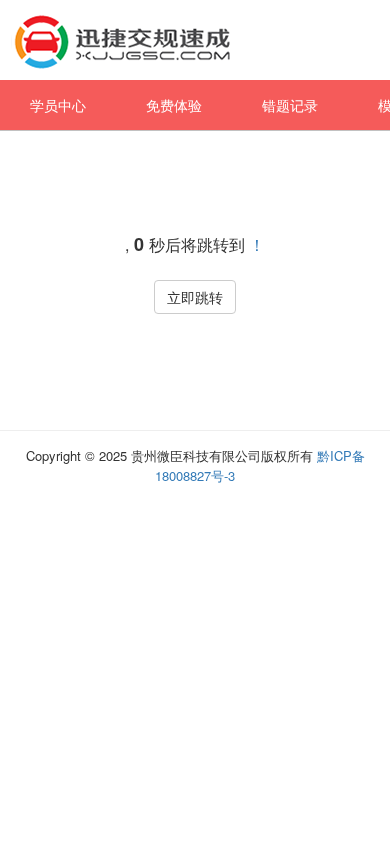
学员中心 (58, 105)
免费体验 (174, 105)
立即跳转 (195, 297)
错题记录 (290, 105)
